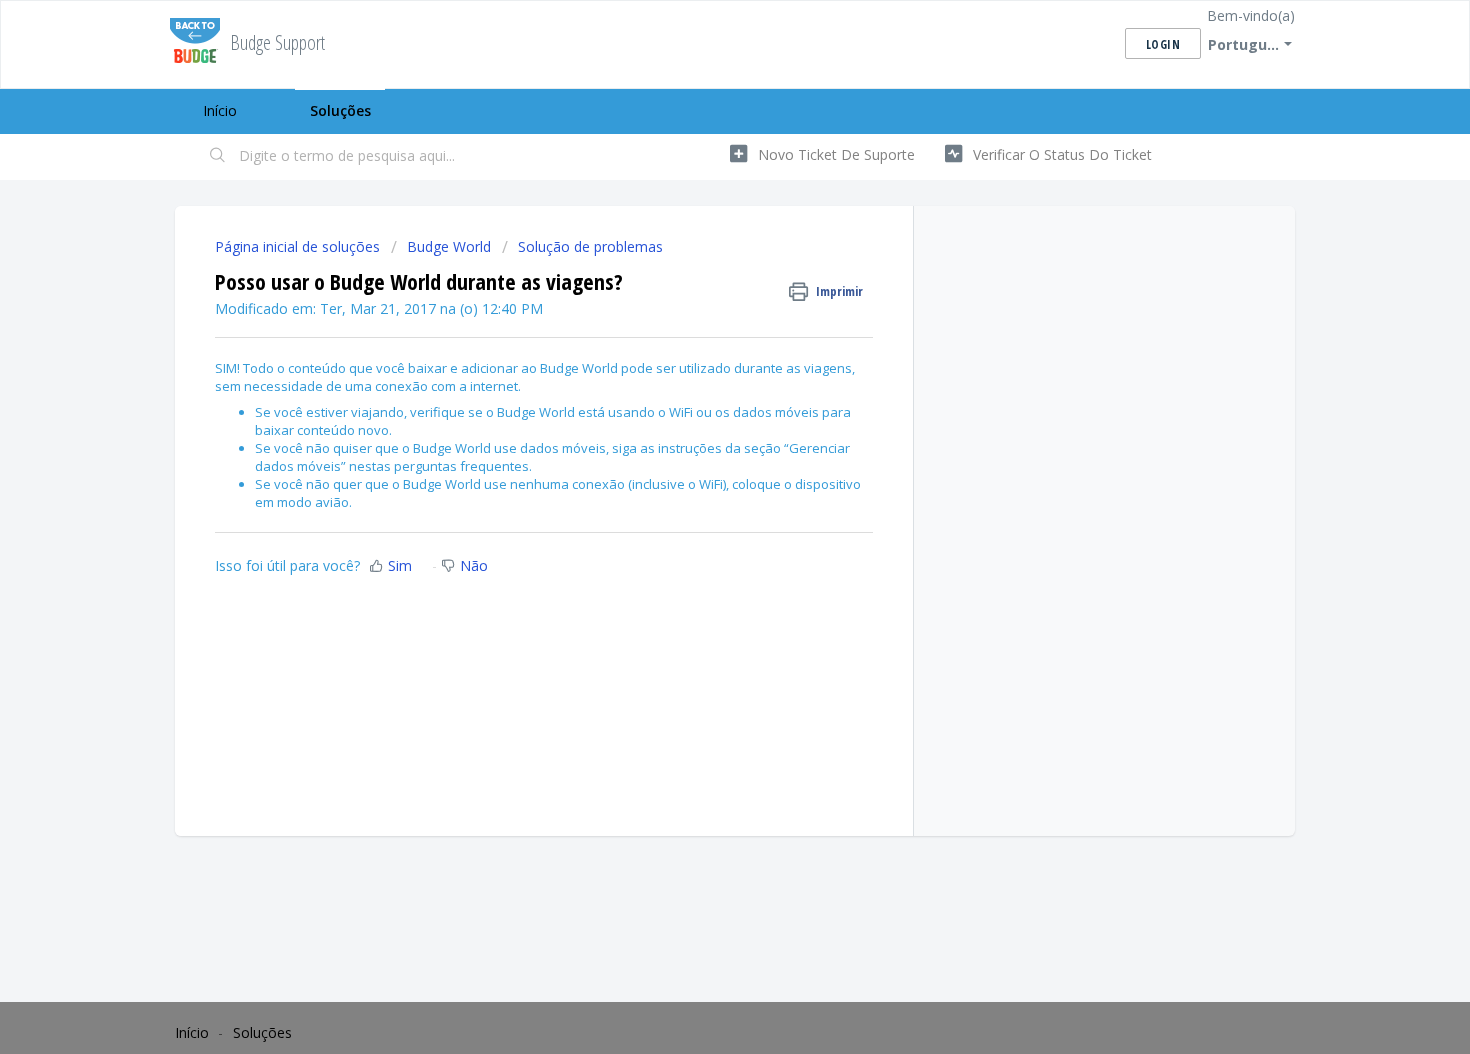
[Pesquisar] (218, 157)
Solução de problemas (590, 246)
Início (220, 110)
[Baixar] (698, 263)
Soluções (340, 110)
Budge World (449, 246)
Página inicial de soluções (299, 246)
